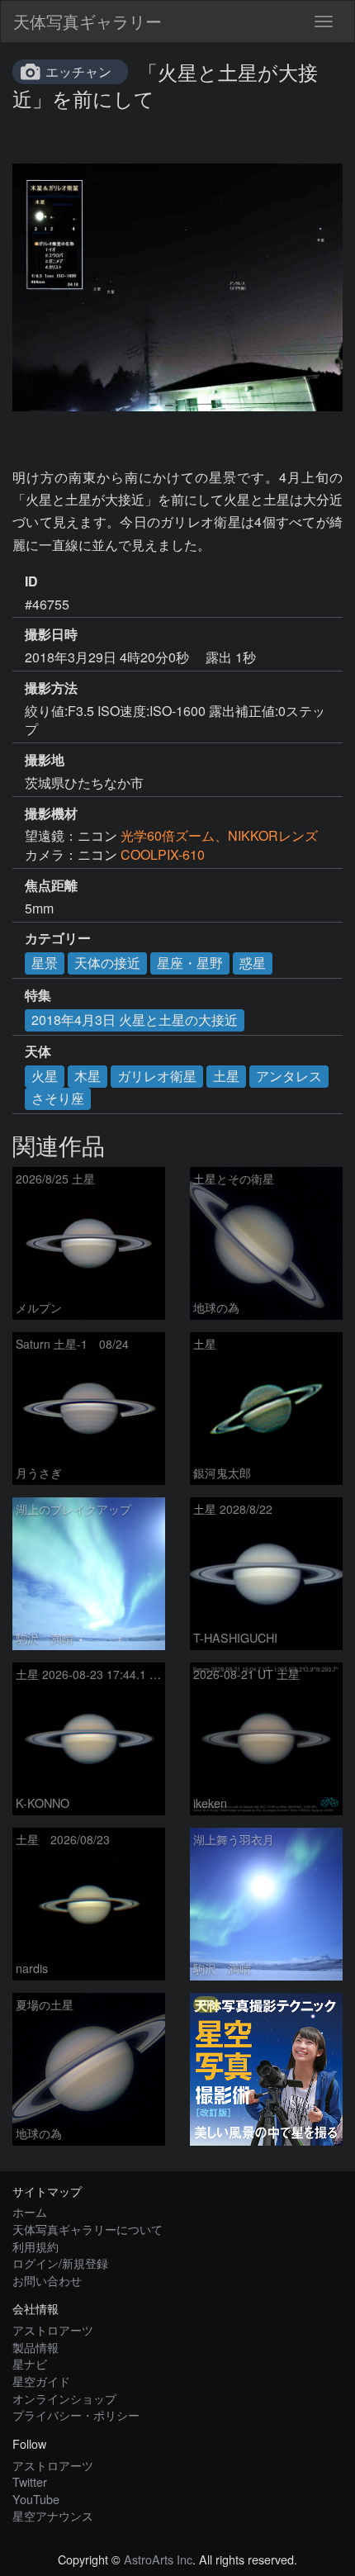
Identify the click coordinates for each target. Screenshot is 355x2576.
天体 (38, 1051)
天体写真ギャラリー (88, 21)
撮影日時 (51, 634)
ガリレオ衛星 (157, 1076)
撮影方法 (51, 688)
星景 (45, 963)
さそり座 (58, 1098)
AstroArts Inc (158, 2559)
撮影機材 (51, 814)
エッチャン (78, 71)
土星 (226, 1076)
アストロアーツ (53, 2329)
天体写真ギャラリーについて (88, 2229)
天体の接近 (107, 963)
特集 (38, 995)
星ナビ (30, 2363)
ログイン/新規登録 (60, 2263)
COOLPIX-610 (163, 854)
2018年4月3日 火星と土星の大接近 (135, 1020)
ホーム (30, 2211)
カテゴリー (58, 938)
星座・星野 (190, 963)
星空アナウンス (53, 2515)
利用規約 (35, 2246)
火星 (45, 1076)
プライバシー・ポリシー (76, 2415)
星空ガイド (41, 2381)
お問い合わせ (47, 2280)
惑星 (253, 963)
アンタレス (289, 1076)
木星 (88, 1076)
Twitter (30, 2481)
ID (31, 581)
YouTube (36, 2499)
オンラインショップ (64, 2398)
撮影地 (45, 760)
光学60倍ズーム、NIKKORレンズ (219, 835)
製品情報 (35, 2347)
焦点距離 (51, 885)
